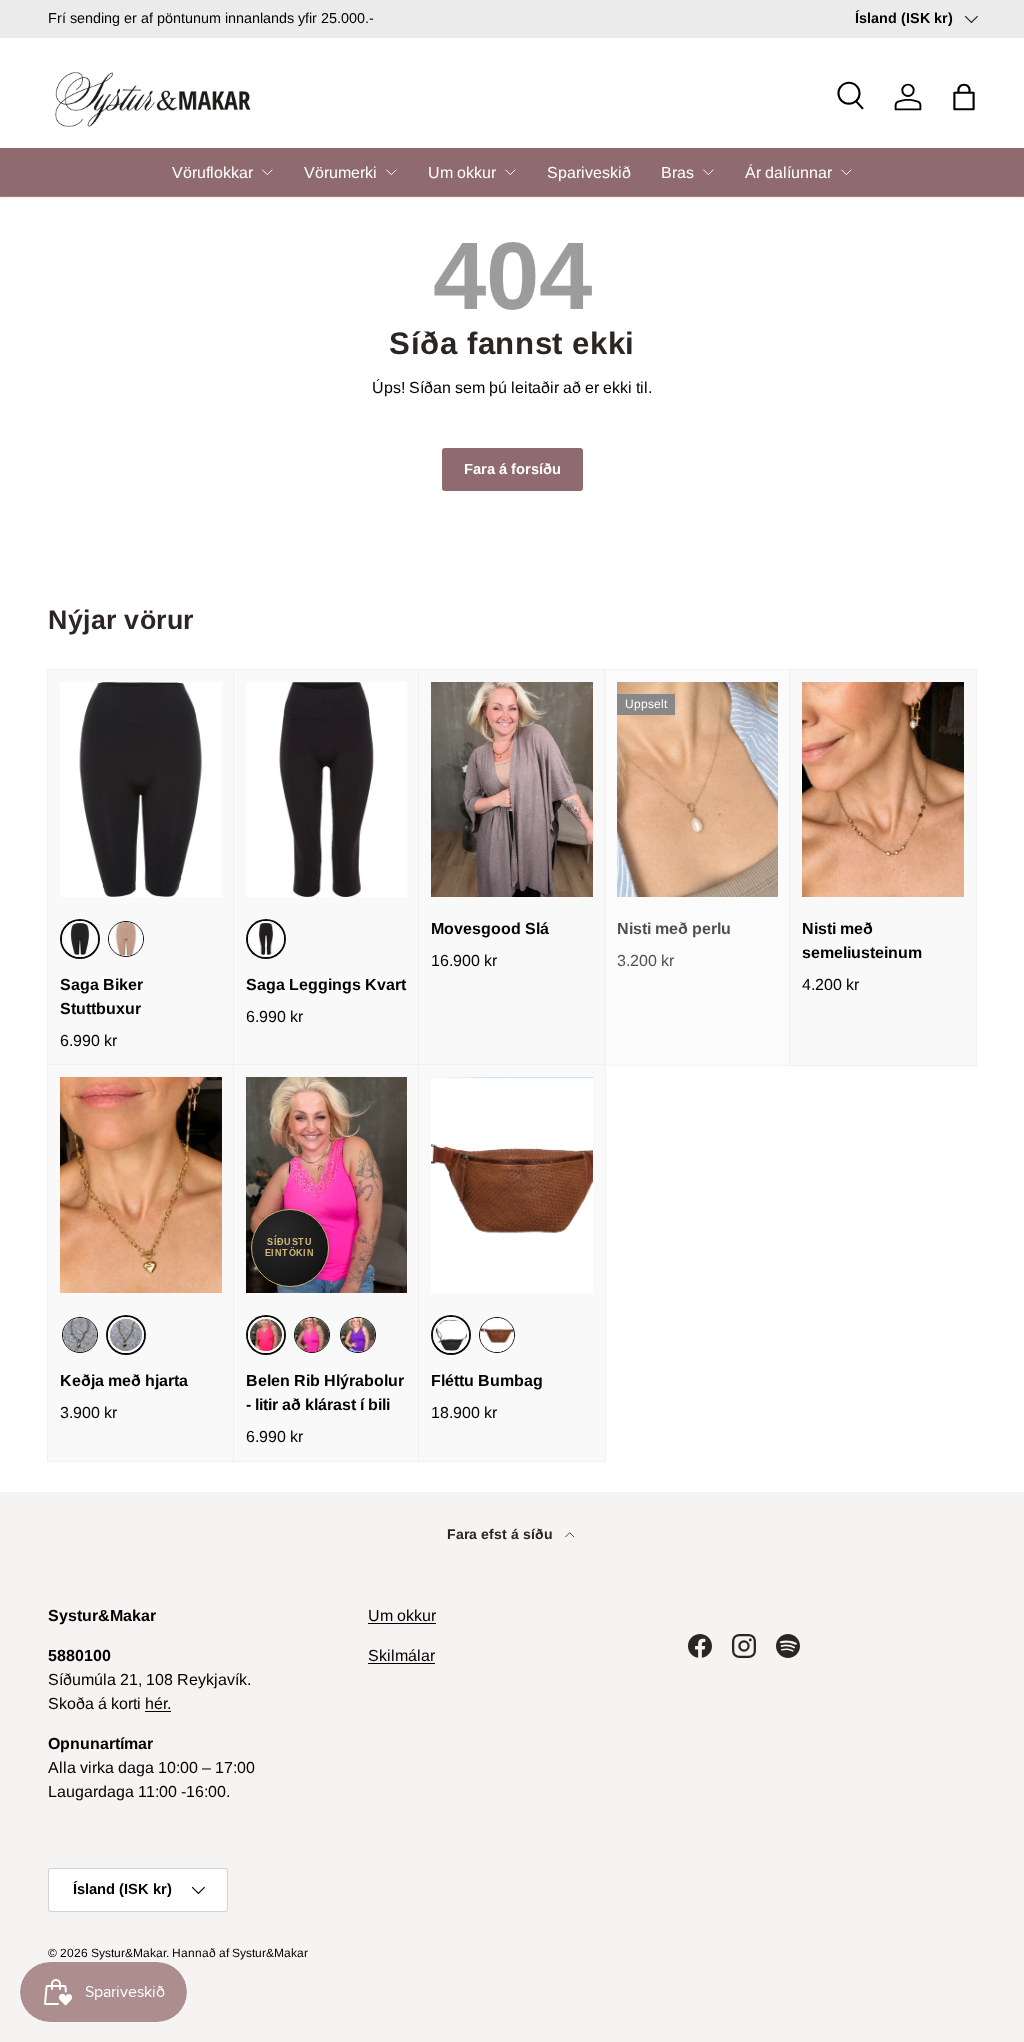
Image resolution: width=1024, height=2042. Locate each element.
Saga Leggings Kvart (326, 984)
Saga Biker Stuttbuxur (101, 996)
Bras (677, 172)
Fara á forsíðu (512, 469)
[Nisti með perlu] (698, 789)
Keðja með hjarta (124, 1380)
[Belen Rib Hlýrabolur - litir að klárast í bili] (327, 1184)
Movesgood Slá (490, 928)
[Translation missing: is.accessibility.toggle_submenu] (267, 172)
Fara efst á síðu (502, 1534)
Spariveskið (589, 172)
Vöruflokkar (212, 172)
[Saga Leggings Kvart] (327, 789)
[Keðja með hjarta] (141, 1184)
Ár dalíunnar (788, 172)
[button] (964, 97)
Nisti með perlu (674, 928)
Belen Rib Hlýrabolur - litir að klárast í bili (325, 1392)
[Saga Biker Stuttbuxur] (141, 789)
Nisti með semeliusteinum (862, 940)
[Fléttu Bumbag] (512, 1184)
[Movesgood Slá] (512, 789)
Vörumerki (340, 172)
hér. (158, 1703)
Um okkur (462, 172)
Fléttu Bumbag (487, 1380)
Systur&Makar (128, 1953)
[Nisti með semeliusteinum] (883, 789)
